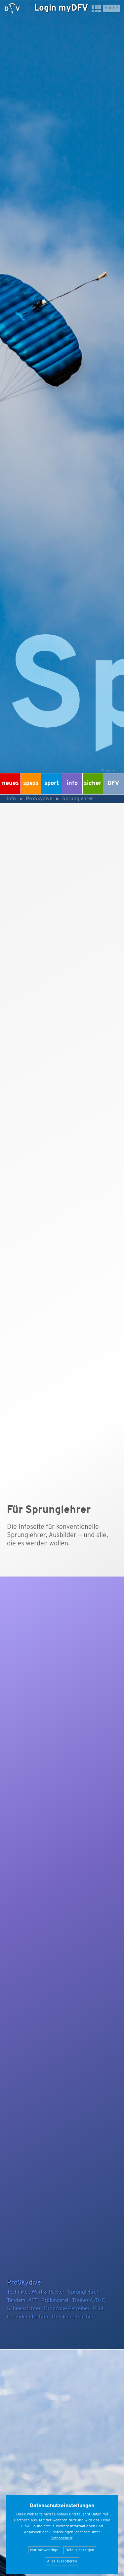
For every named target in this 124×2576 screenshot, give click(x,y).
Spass (31, 784)
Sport (52, 784)
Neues (10, 784)
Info (72, 784)
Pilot (98, 2309)
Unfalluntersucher (73, 2317)
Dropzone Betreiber (67, 2309)
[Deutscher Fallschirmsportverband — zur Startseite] (12, 9)
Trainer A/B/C (89, 2301)
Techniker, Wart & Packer (36, 2292)
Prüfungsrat (55, 2301)
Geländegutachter (28, 2317)
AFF (33, 2301)
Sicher (93, 784)
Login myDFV (61, 8)
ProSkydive (39, 799)
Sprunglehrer (78, 799)
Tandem (16, 2301)
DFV (113, 784)
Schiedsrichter (24, 2309)
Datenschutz (62, 2538)
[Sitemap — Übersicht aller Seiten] (96, 11)
